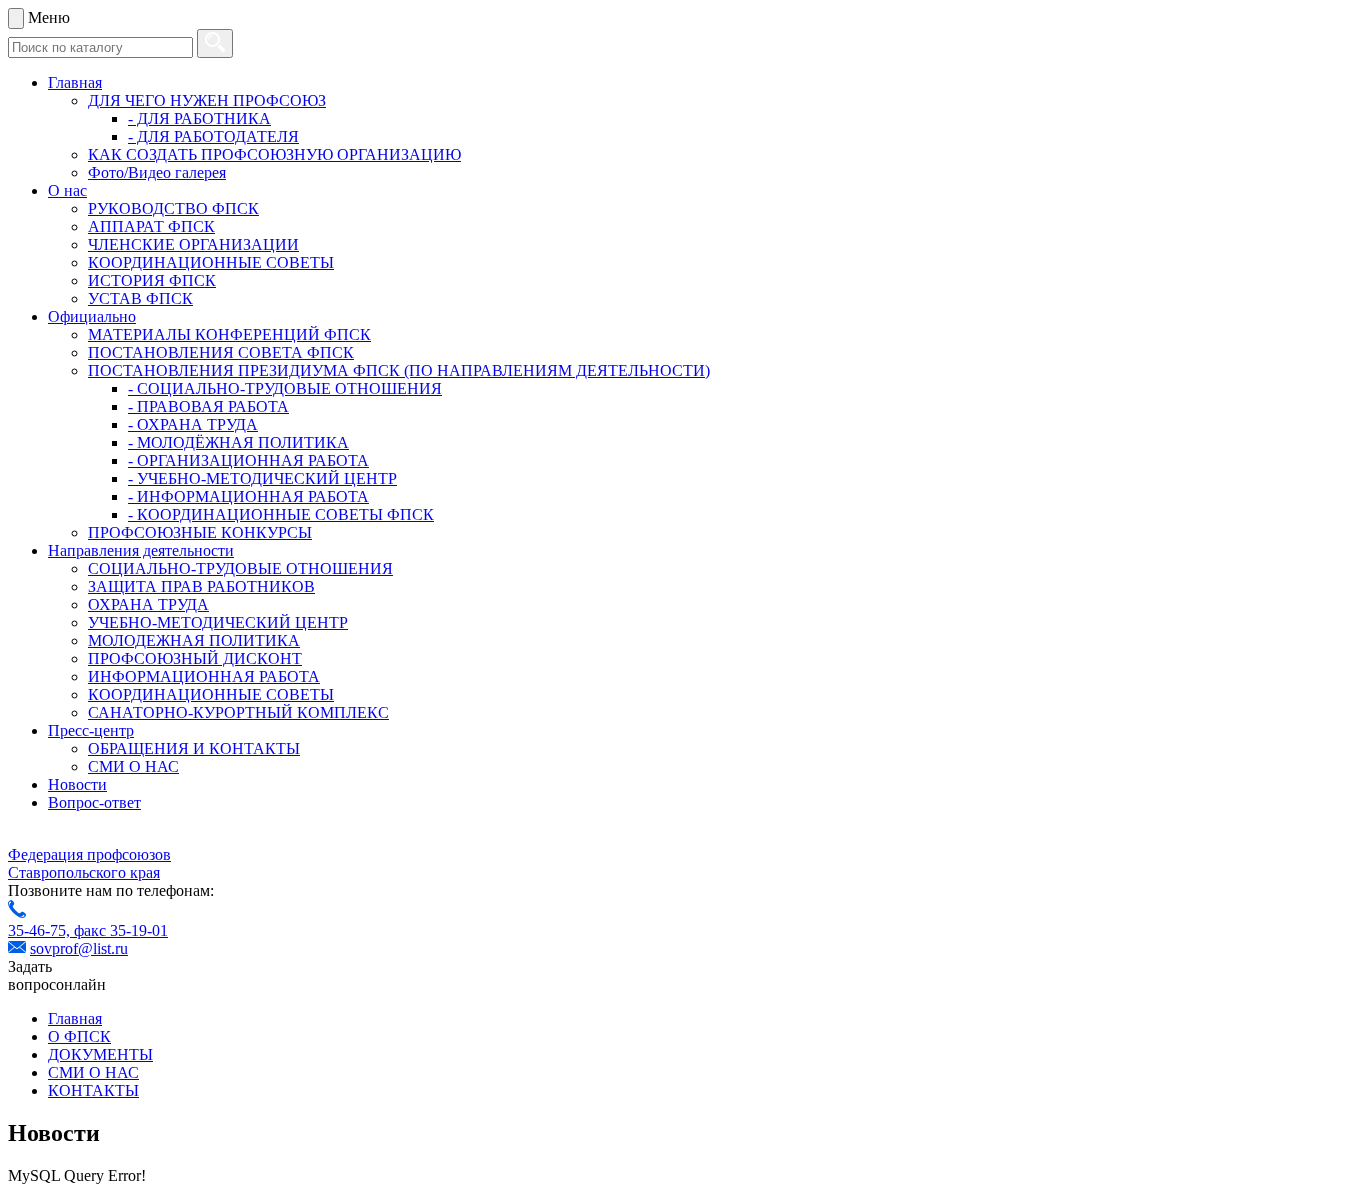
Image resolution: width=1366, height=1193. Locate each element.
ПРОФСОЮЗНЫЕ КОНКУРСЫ (200, 532)
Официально (92, 316)
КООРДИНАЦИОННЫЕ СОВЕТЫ (211, 262)
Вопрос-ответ (94, 802)
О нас (67, 190)
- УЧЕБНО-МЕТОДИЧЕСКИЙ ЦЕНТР (262, 478)
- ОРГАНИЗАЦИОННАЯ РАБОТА (248, 460)
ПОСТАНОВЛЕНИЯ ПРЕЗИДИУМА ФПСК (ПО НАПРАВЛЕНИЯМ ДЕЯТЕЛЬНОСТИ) (399, 370)
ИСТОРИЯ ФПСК (152, 280)
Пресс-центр (91, 730)
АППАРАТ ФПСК (151, 226)
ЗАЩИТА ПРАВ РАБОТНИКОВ (201, 586)
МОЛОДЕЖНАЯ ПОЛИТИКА (194, 640)
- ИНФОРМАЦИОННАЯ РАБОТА (248, 496)
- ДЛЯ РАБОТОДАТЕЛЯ (213, 136)
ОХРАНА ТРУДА (148, 604)
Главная (75, 82)
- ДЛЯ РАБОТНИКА (199, 118)
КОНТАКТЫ (93, 1090)
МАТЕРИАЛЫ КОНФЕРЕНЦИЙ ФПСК (229, 334)
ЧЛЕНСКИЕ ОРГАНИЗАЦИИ (193, 244)
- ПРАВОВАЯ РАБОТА (208, 406)
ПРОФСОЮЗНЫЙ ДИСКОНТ (195, 658)
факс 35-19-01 (121, 930)
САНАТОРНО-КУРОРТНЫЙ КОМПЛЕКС (238, 712)
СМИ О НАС (133, 766)
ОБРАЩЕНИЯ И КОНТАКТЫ (194, 748)
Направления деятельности (141, 550)
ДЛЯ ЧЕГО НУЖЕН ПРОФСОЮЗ (207, 100)
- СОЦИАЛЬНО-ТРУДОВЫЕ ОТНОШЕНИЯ (285, 388)
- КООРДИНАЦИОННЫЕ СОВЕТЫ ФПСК (281, 514)
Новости (77, 784)
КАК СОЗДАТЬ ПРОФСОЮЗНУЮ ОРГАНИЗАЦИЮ (274, 154)
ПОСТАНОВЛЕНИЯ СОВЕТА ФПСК (221, 352)
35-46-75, (41, 930)
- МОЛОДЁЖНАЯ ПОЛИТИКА (238, 442)
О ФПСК (79, 1036)
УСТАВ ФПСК (140, 298)
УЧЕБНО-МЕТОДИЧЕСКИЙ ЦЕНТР (218, 622)
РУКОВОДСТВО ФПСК (173, 208)
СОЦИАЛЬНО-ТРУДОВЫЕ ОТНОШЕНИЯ (240, 568)
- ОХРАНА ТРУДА (193, 424)
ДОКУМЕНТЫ (100, 1054)
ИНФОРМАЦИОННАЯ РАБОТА (204, 676)
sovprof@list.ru (79, 948)
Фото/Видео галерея (157, 172)
